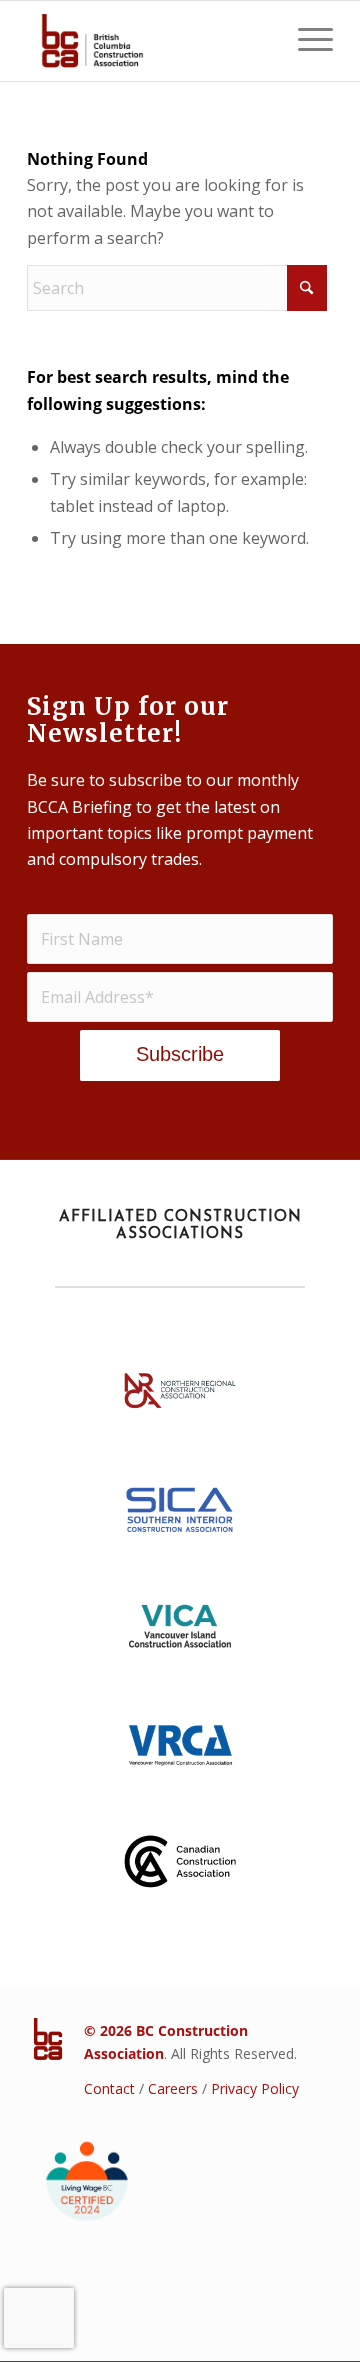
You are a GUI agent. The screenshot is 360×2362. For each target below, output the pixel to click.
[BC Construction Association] (149, 41)
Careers (173, 2088)
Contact (109, 2088)
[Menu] (305, 41)
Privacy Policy (255, 2088)
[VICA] (180, 1633)
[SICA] (180, 1515)
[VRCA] (180, 1751)
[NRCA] (180, 1397)
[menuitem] (305, 41)
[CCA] (180, 1868)
